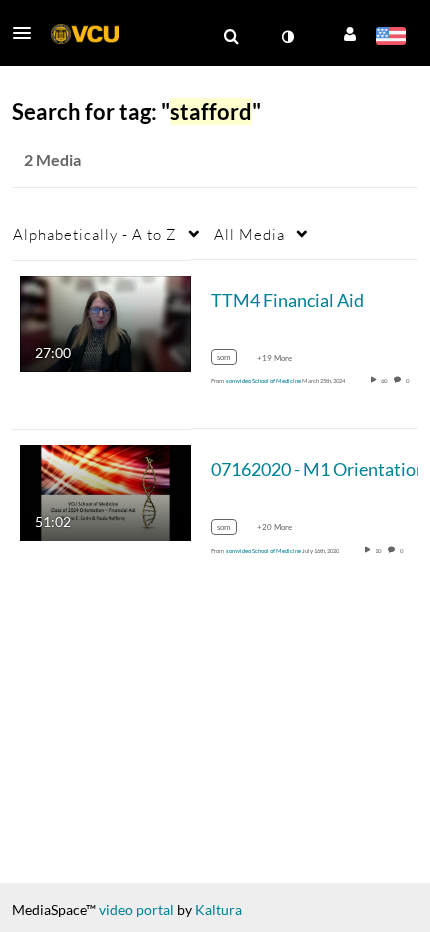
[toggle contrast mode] (287, 37)
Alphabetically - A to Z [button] (95, 234)
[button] (28, 33)
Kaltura (218, 909)
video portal (136, 909)
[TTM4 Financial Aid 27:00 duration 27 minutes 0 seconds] (105, 321)
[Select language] (390, 38)
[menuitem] (231, 37)
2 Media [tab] (52, 159)
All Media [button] (249, 234)
